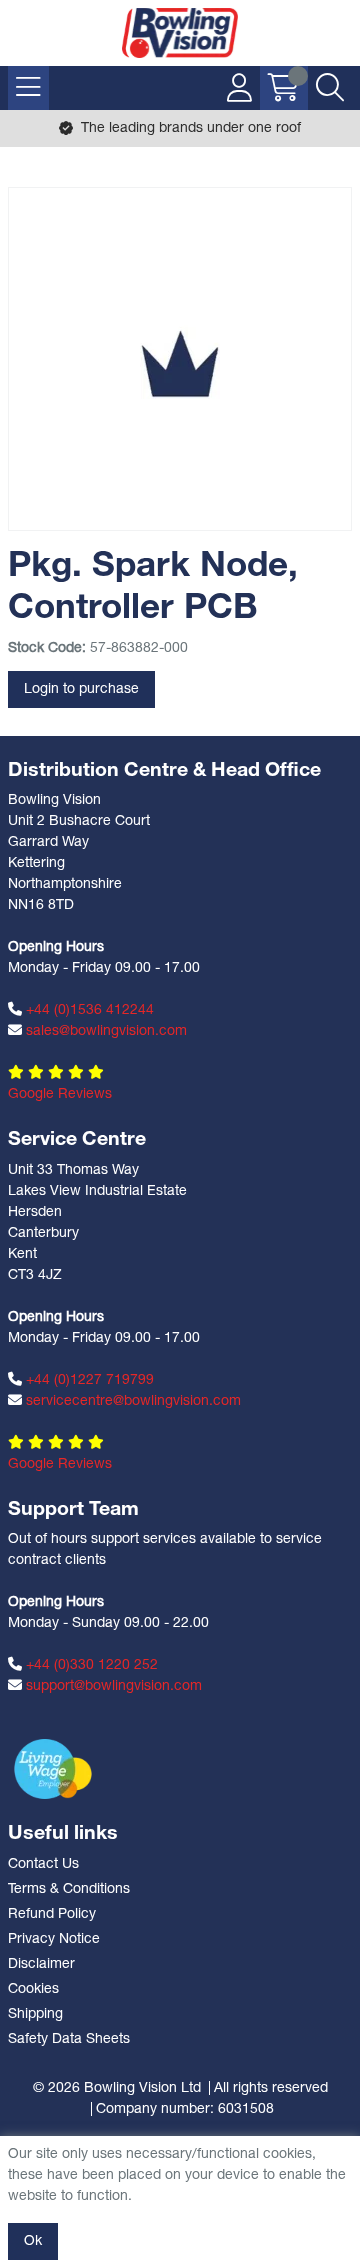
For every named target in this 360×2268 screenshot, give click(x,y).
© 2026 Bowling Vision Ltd (117, 2088)
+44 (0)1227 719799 (88, 1380)
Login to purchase (81, 689)
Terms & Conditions (69, 1889)
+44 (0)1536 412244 (88, 1010)
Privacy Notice (54, 1939)
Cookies (33, 1989)
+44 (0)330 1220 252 (90, 1665)
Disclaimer (41, 1964)
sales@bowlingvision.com (104, 1031)
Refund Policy (52, 1914)
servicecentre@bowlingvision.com (131, 1401)
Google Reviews (60, 1094)
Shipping (35, 2014)
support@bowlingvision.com (112, 1686)
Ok (33, 2241)
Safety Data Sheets (69, 2039)
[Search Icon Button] (330, 88)
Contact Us (43, 1864)
